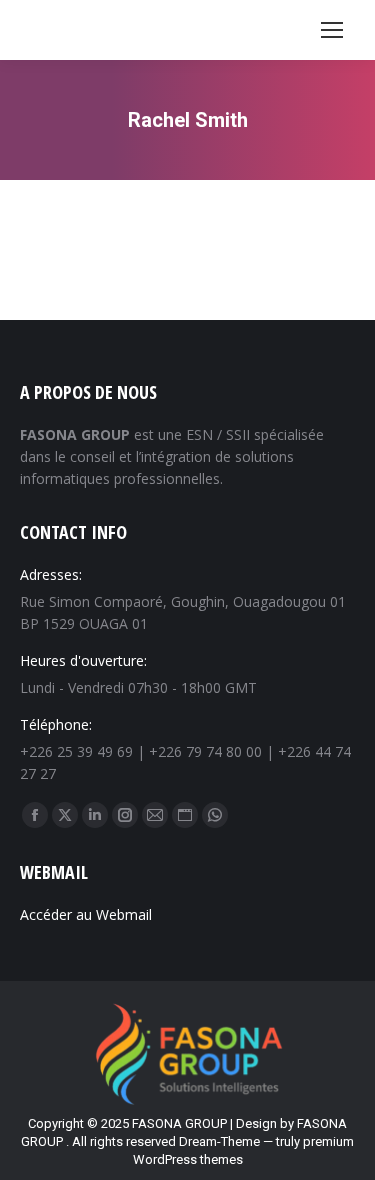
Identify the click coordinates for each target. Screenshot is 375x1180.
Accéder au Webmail (86, 914)
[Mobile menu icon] (332, 30)
